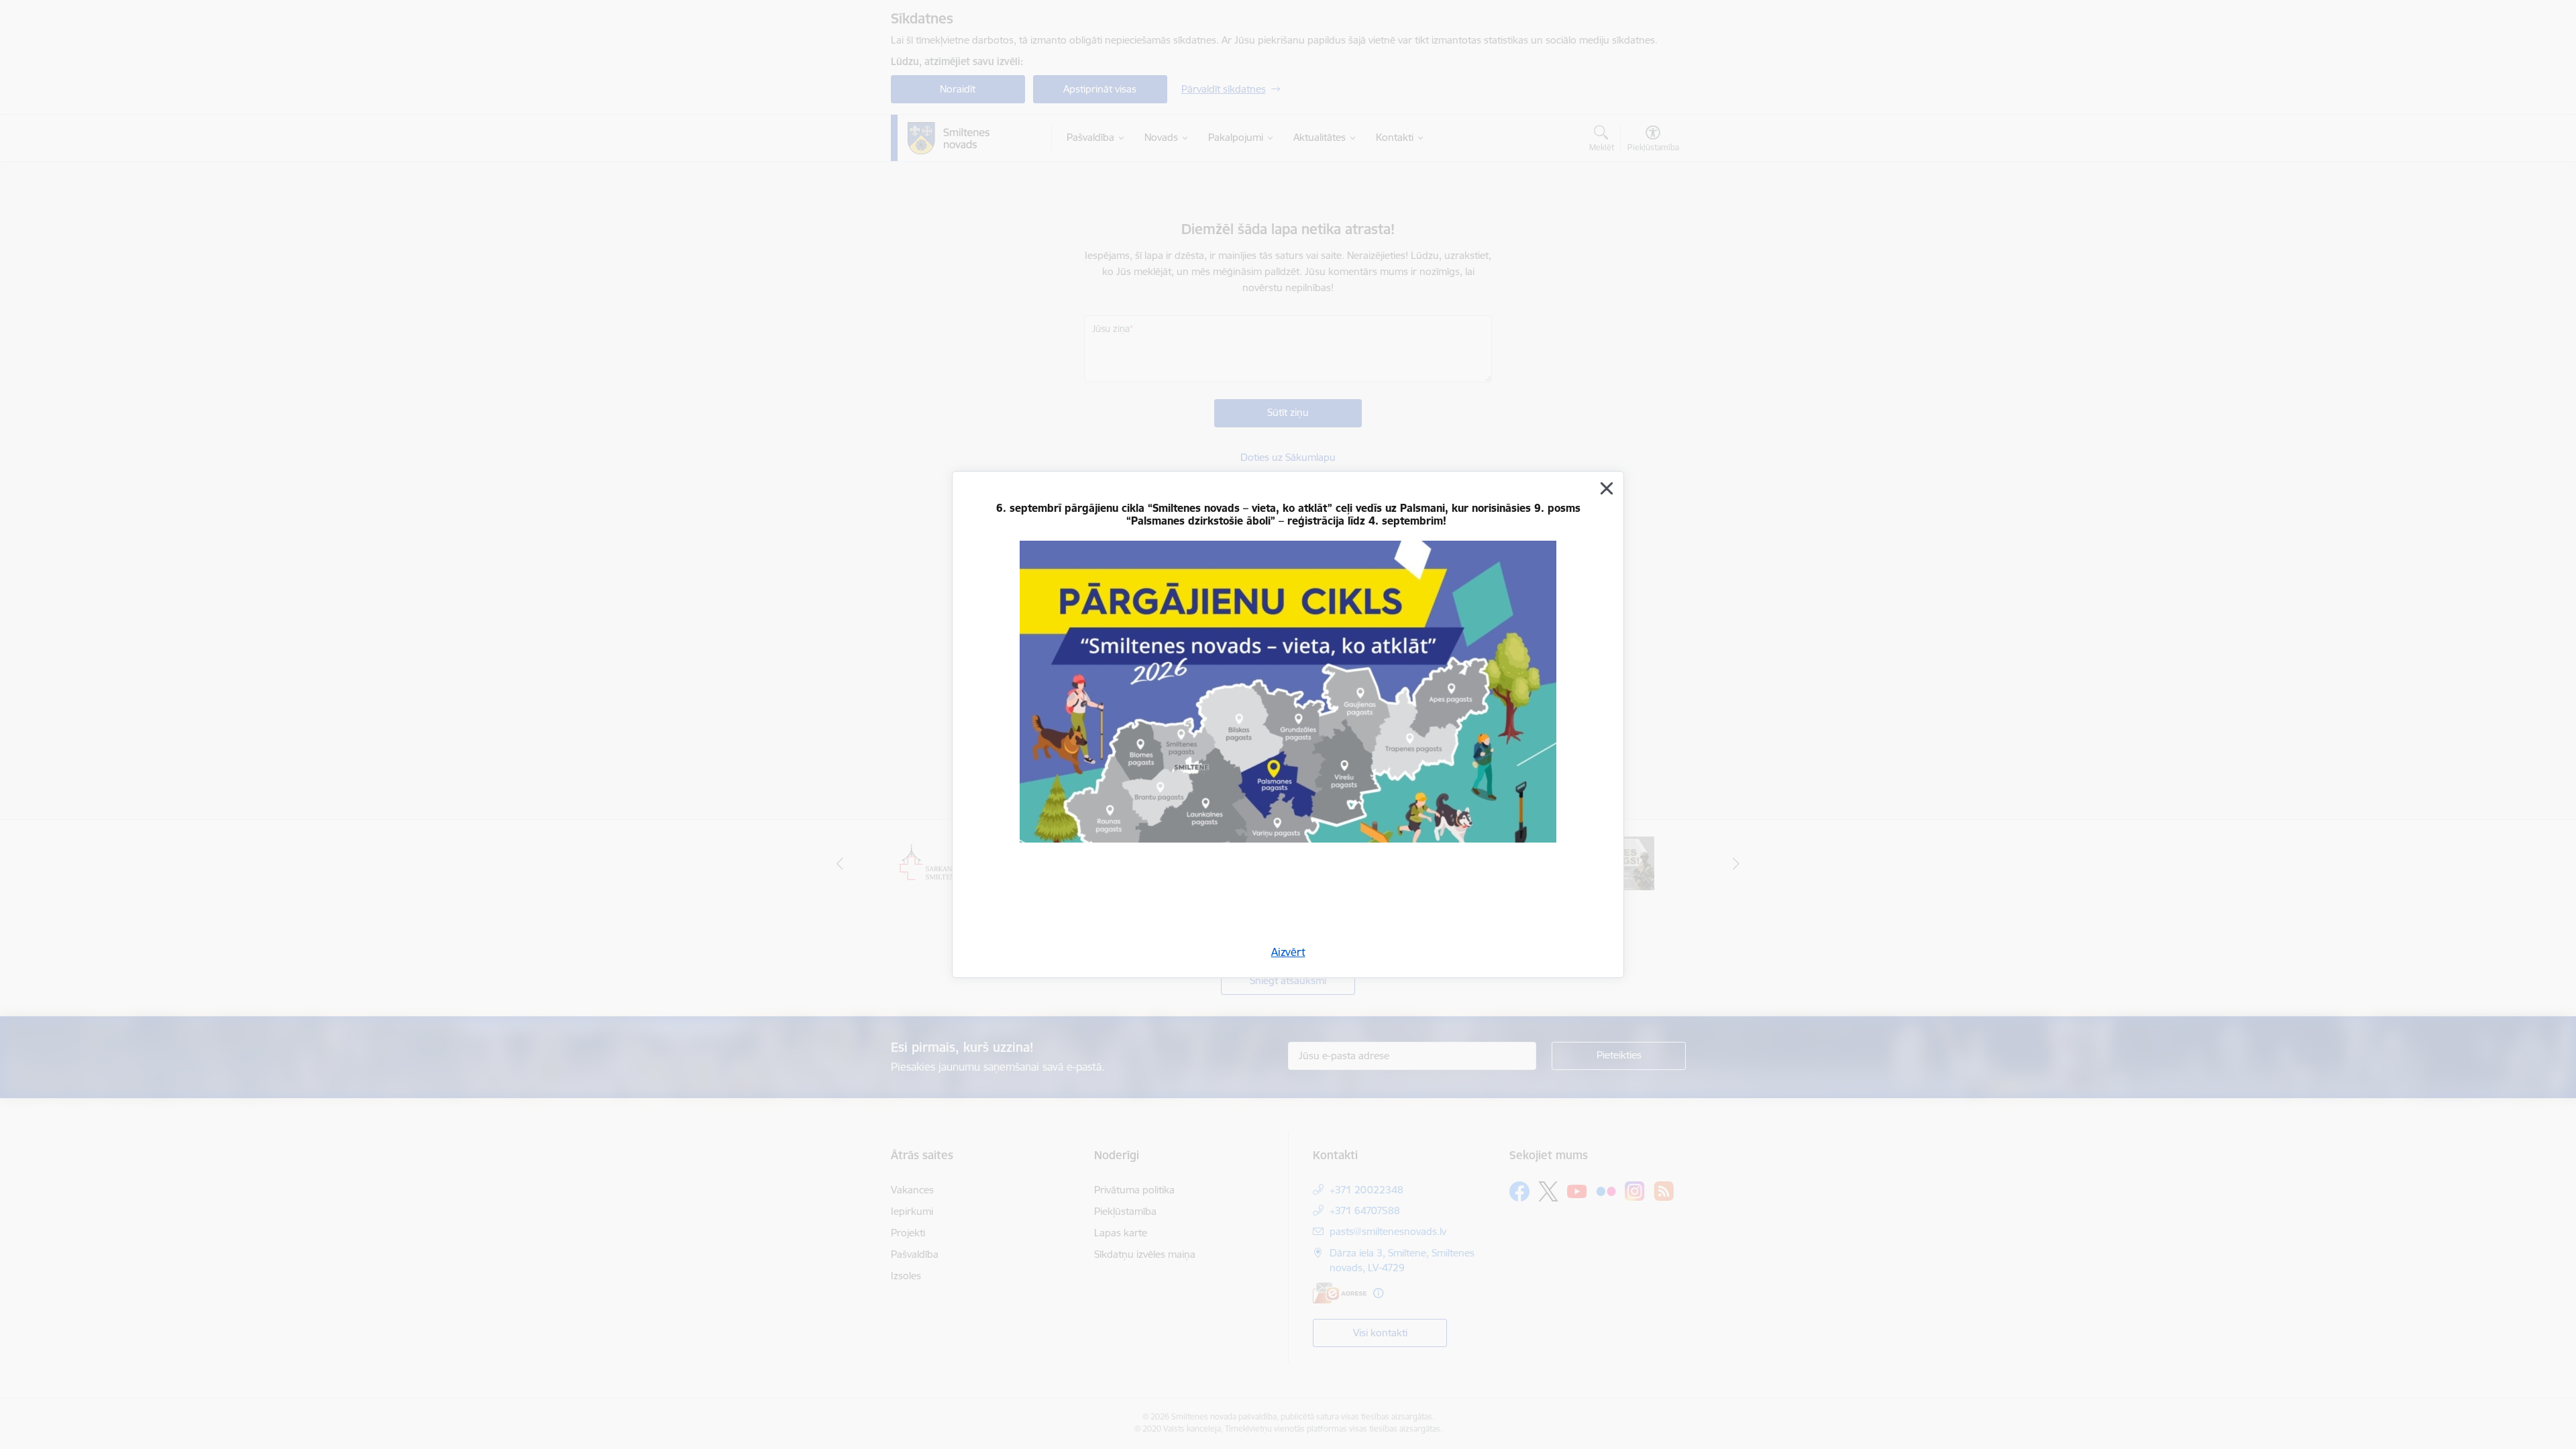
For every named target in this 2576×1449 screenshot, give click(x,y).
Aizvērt (1288, 952)
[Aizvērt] (1607, 488)
